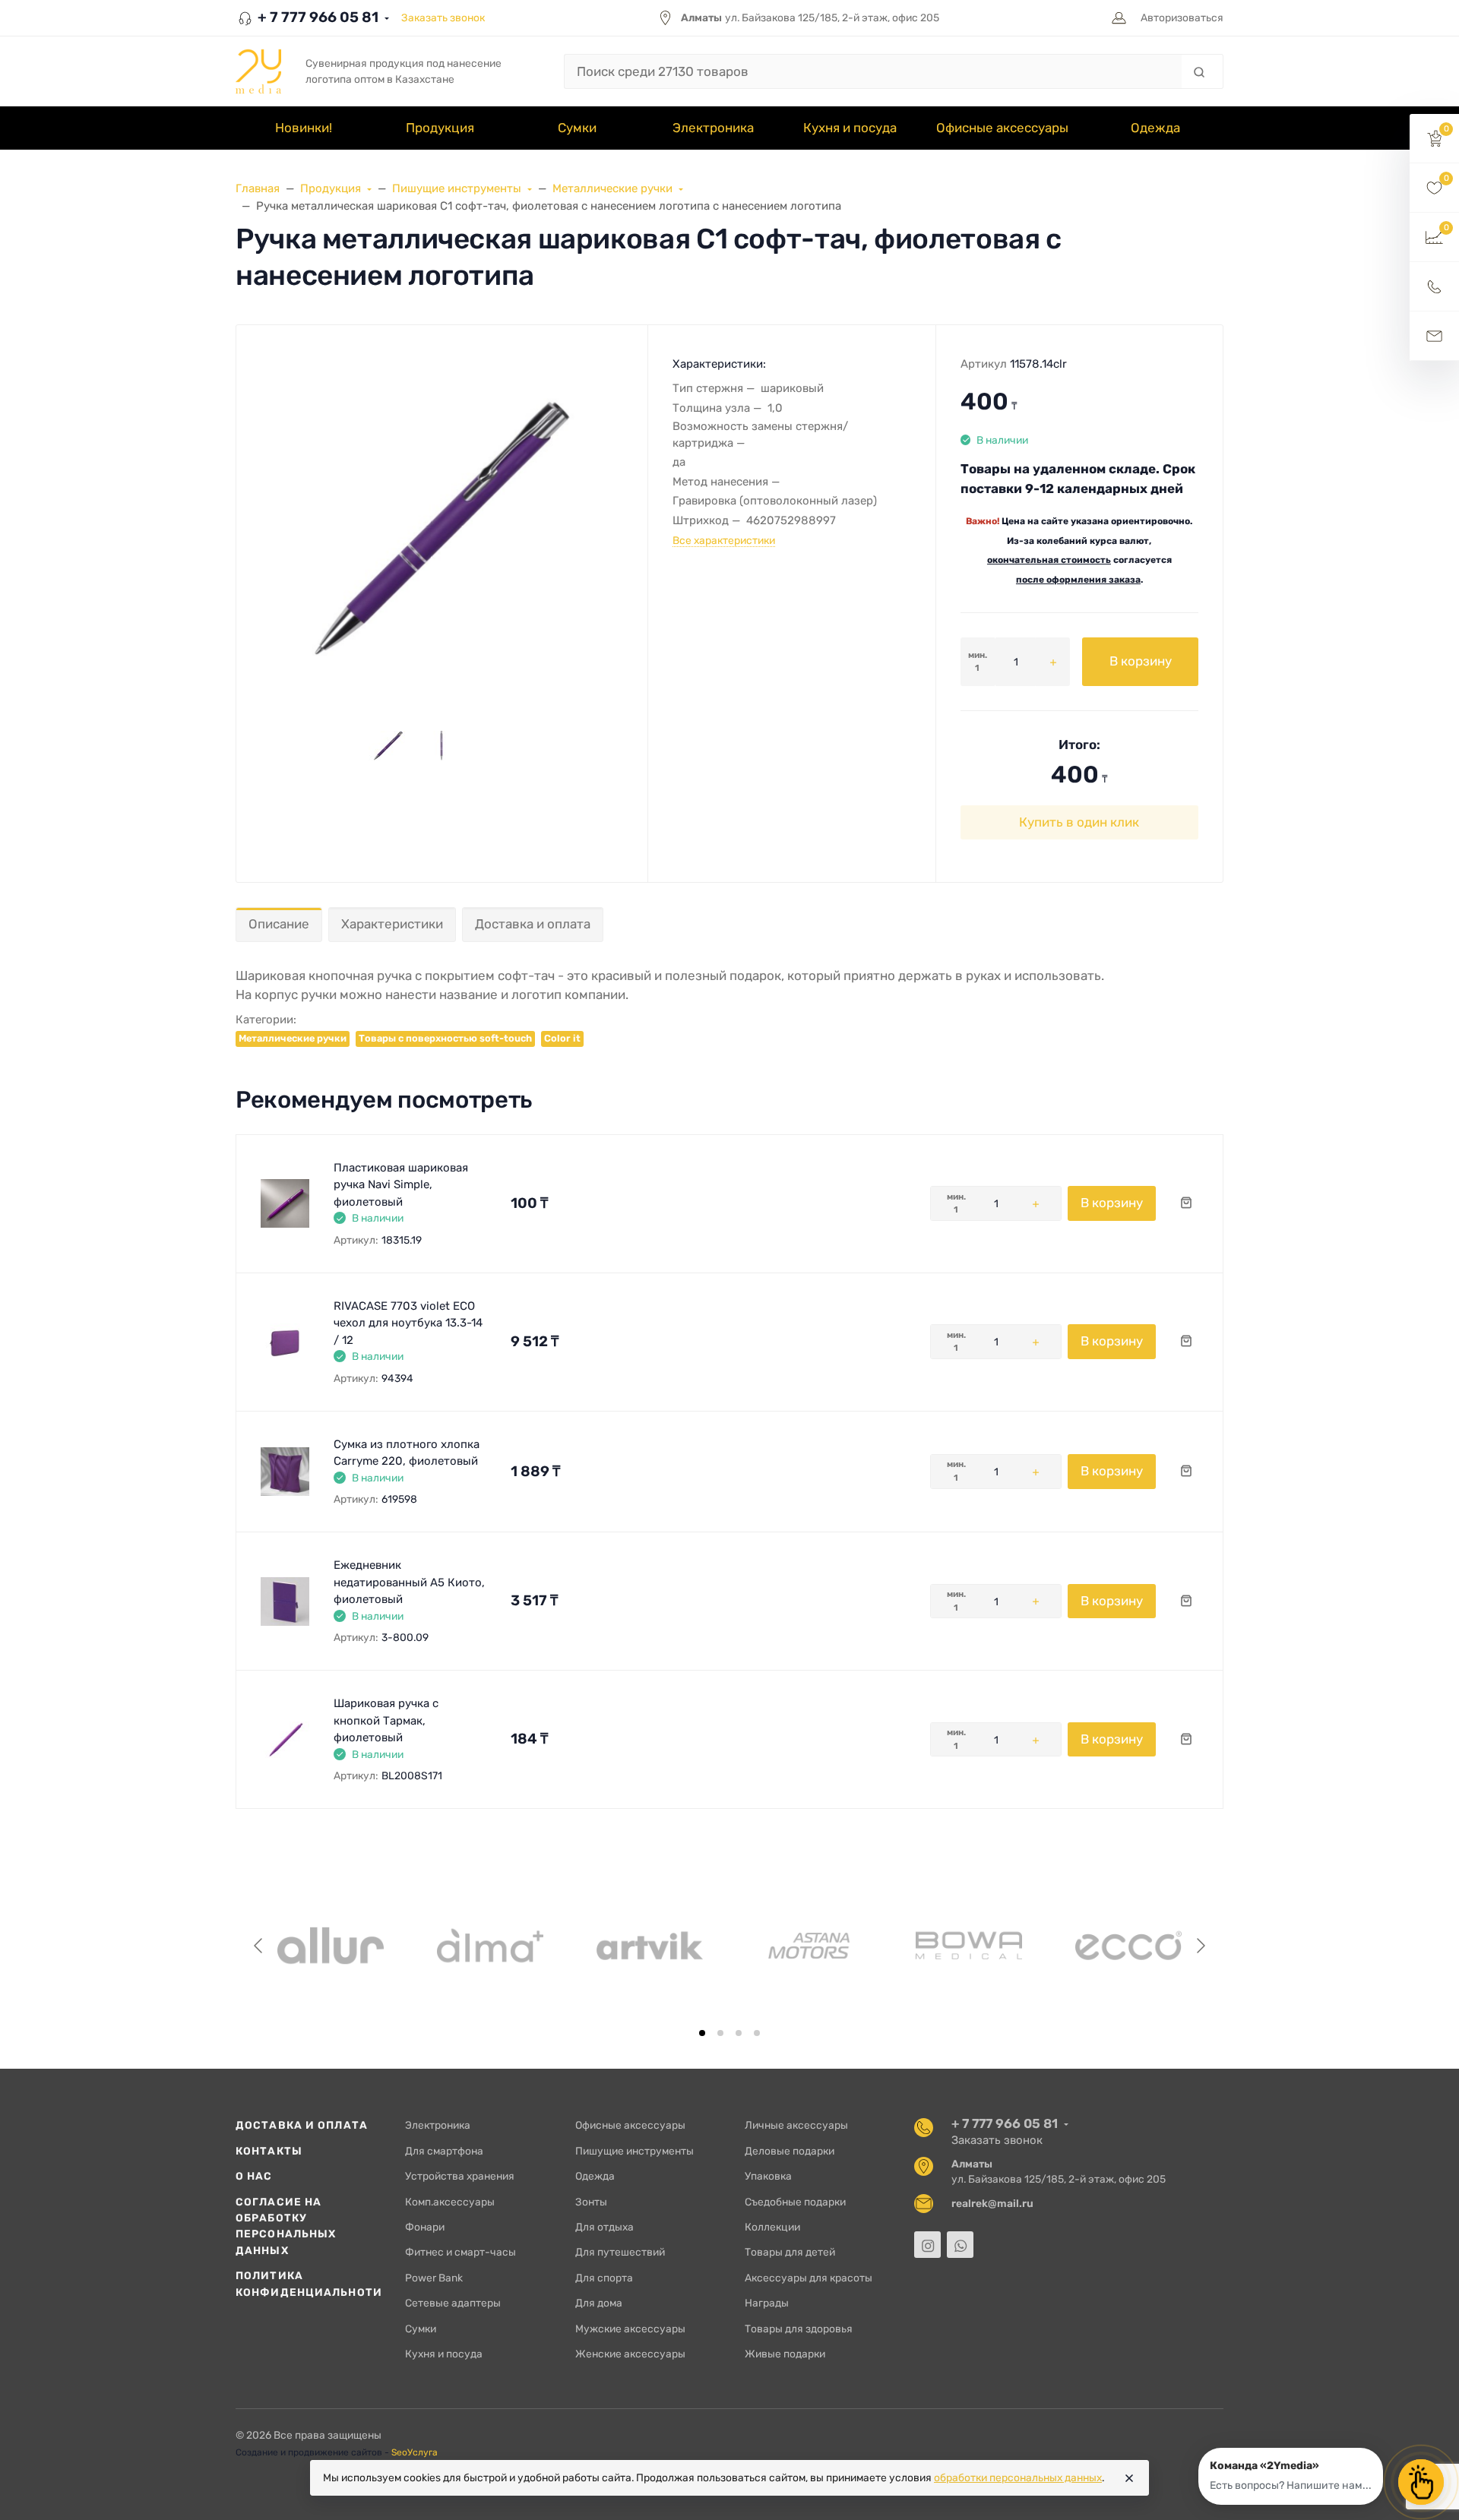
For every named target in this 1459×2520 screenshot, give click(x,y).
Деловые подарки (790, 2151)
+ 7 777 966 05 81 (316, 17)
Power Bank (434, 2278)
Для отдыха (604, 2227)
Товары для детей (790, 2252)
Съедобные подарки (795, 2202)
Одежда (595, 2176)
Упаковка (768, 2176)
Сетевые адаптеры (453, 2303)
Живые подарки (785, 2354)
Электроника (438, 2125)
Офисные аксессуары (630, 2125)
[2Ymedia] (258, 71)
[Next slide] (1200, 1946)
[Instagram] (927, 2245)
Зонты (591, 2202)
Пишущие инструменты (635, 2151)
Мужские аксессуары (630, 2329)
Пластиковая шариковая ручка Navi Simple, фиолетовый (401, 1185)
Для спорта (604, 2278)
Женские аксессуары (630, 2354)
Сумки (421, 2329)
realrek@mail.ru (992, 2203)
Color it (562, 1038)
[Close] (1129, 2478)
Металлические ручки (293, 1038)
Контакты (269, 2151)
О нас (254, 2176)
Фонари (425, 2227)
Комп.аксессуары (450, 2202)
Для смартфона (444, 2151)
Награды (767, 2303)
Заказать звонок (443, 17)
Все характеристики (724, 540)
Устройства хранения (460, 2176)
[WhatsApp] (960, 2245)
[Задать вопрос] (1434, 336)
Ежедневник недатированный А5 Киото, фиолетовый (409, 1582)
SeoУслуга (415, 2452)
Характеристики (392, 924)
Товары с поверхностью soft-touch (445, 1038)
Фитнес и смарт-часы (460, 2252)
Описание (279, 924)
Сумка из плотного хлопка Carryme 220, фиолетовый (407, 1453)
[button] (1434, 139)
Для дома (599, 2303)
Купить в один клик (1079, 822)
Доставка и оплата (533, 924)
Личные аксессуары (796, 2125)
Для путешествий (620, 2252)
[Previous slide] (259, 1946)
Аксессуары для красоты (809, 2278)
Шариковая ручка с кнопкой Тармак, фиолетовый (386, 1720)
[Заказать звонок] (1434, 287)
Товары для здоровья (799, 2329)
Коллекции (772, 2227)
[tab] (702, 2033)
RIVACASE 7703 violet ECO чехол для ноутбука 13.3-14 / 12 (408, 1323)
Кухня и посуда (444, 2354)
